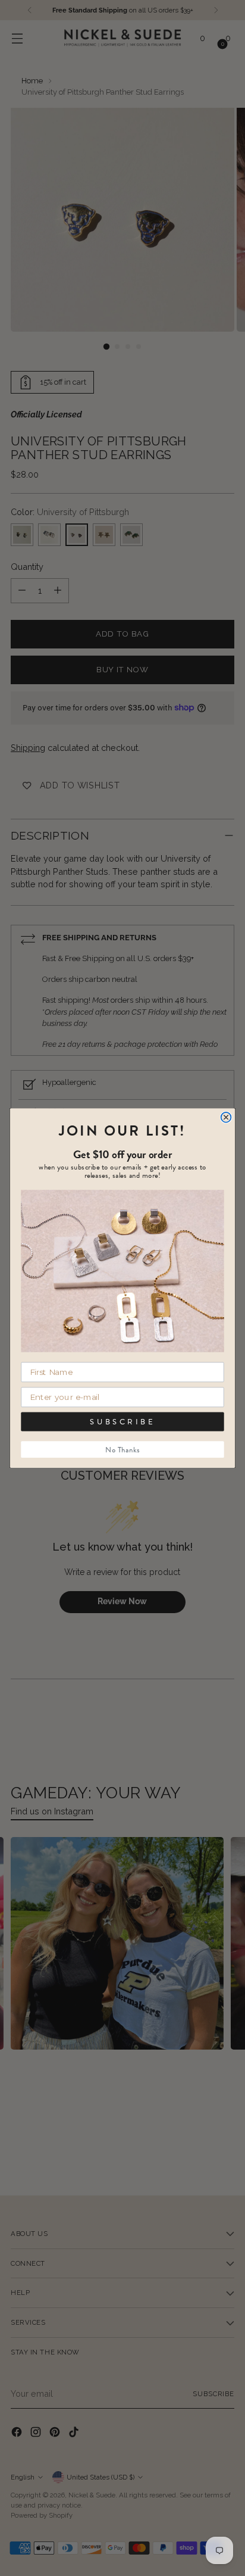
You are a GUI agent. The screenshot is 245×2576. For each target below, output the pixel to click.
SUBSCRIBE (122, 1422)
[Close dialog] (226, 1117)
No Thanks (122, 1449)
